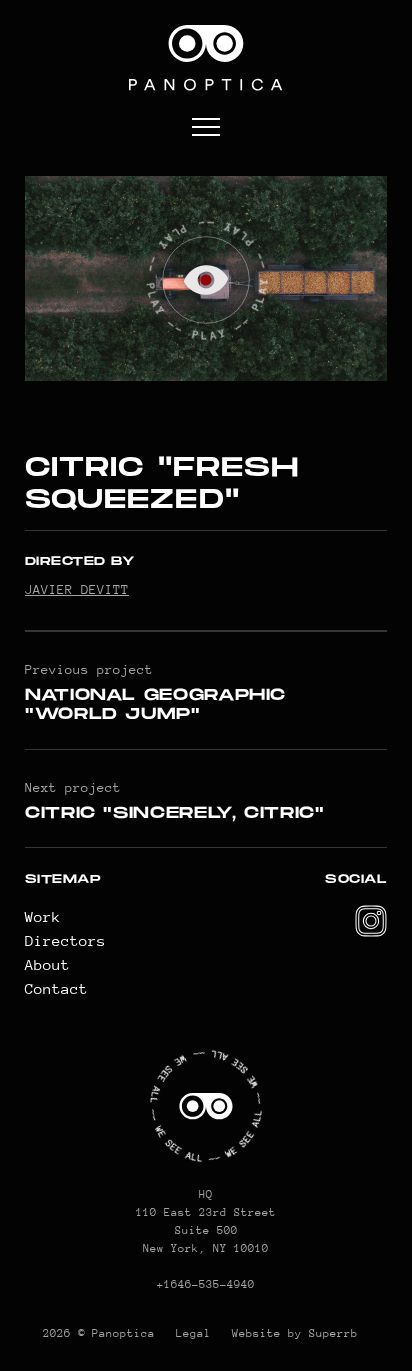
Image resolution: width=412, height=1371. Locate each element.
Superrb (333, 1333)
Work (43, 916)
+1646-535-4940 (206, 1284)
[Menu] (206, 129)
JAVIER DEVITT (77, 589)
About (47, 964)
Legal (193, 1333)
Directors (65, 940)
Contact (56, 988)
